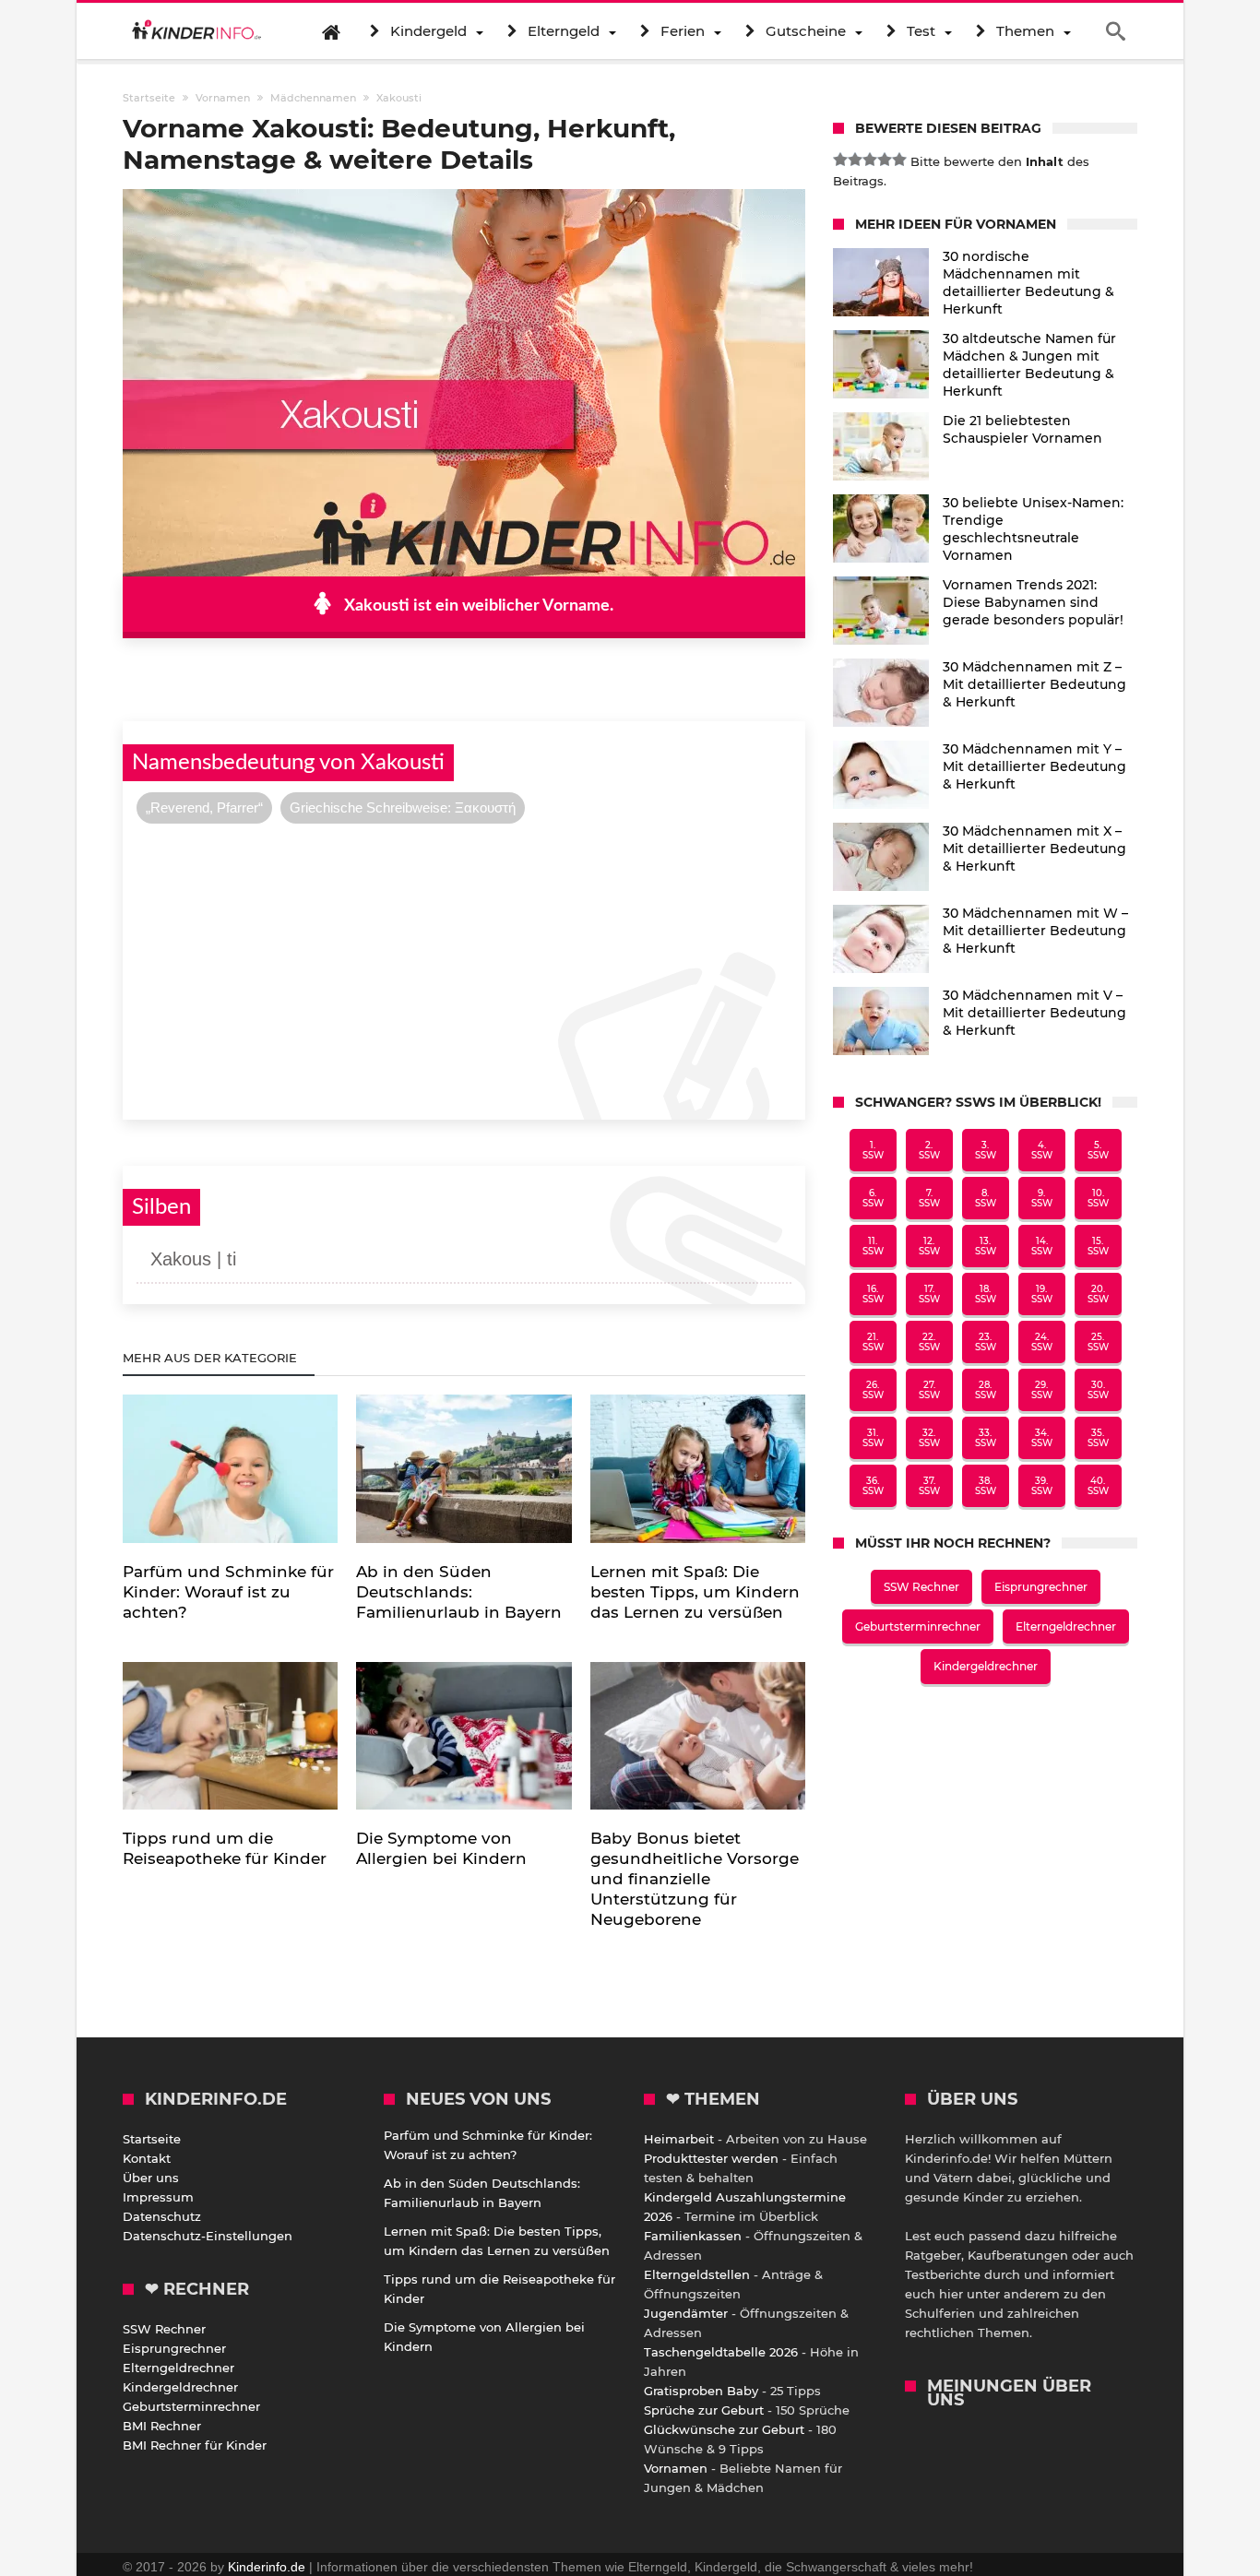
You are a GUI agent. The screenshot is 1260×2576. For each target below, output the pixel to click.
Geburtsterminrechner (918, 1626)
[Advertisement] (464, 969)
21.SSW (873, 1342)
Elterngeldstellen (697, 2274)
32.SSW (929, 1438)
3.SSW (986, 1150)
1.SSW (873, 1150)
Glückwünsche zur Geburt (724, 2429)
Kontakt (147, 2158)
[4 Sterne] (885, 160)
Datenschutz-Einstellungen (208, 2236)
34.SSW (1042, 1438)
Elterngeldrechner (1066, 1626)
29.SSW (1042, 1390)
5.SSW (1098, 1150)
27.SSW (929, 1390)
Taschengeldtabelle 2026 (721, 2352)
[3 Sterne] (870, 160)
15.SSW (1098, 1246)
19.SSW (1042, 1294)
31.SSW (873, 1438)
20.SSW (1098, 1294)
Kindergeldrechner (986, 1666)
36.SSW (873, 1486)
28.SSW (986, 1390)
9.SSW (1042, 1198)
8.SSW (986, 1198)
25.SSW (1098, 1342)
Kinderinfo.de (267, 2567)
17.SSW (929, 1294)
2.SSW (929, 1150)
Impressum (158, 2197)
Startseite (152, 2139)
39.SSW (1042, 1486)
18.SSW (986, 1294)
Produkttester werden (711, 2158)
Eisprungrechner (1041, 1587)
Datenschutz (162, 2216)
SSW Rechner (921, 1587)
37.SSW (929, 1486)
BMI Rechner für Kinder (195, 2445)
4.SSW (1042, 1150)
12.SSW (929, 1246)
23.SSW (986, 1342)
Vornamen (676, 2468)
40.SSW (1098, 1486)
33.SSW (986, 1438)
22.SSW (929, 1342)
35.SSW (1098, 1438)
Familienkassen (693, 2236)
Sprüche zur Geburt (704, 2410)
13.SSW (986, 1246)
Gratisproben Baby (701, 2391)
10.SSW (1098, 1198)
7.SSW (929, 1198)
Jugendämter (686, 2313)
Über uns (151, 2178)
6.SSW (873, 1198)
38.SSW (986, 1486)
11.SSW (873, 1246)
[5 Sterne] (899, 160)
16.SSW (873, 1294)
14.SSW (1042, 1246)
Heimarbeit (679, 2139)
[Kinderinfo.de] (196, 31)
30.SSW (1098, 1390)
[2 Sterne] (855, 160)
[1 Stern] (840, 160)
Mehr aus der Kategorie (212, 1358)
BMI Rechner (162, 2426)
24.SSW (1042, 1342)
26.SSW (873, 1390)
